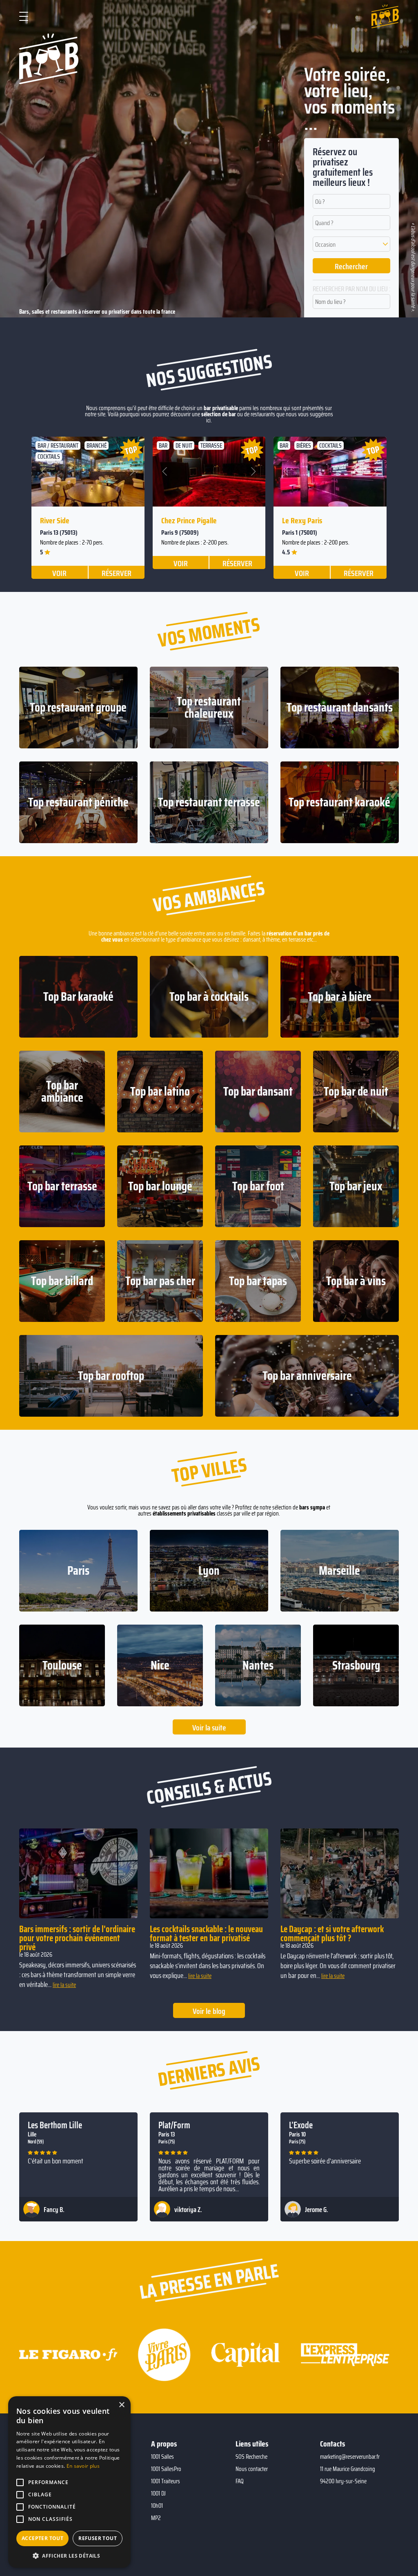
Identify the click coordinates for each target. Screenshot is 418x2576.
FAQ (240, 2481)
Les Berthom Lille (55, 2125)
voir (59, 573)
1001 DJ (158, 2493)
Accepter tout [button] (42, 2538)
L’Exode (301, 2125)
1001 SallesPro (166, 2469)
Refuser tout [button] (98, 2538)
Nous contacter (252, 2469)
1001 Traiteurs (166, 2481)
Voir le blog (209, 2011)
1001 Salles (162, 2457)
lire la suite (64, 1985)
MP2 (156, 2518)
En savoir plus (83, 2466)
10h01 (157, 2506)
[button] (352, 244)
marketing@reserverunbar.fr (350, 2457)
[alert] (69, 2482)
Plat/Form (174, 2125)
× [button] (121, 2405)
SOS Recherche (251, 2457)
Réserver (117, 573)
